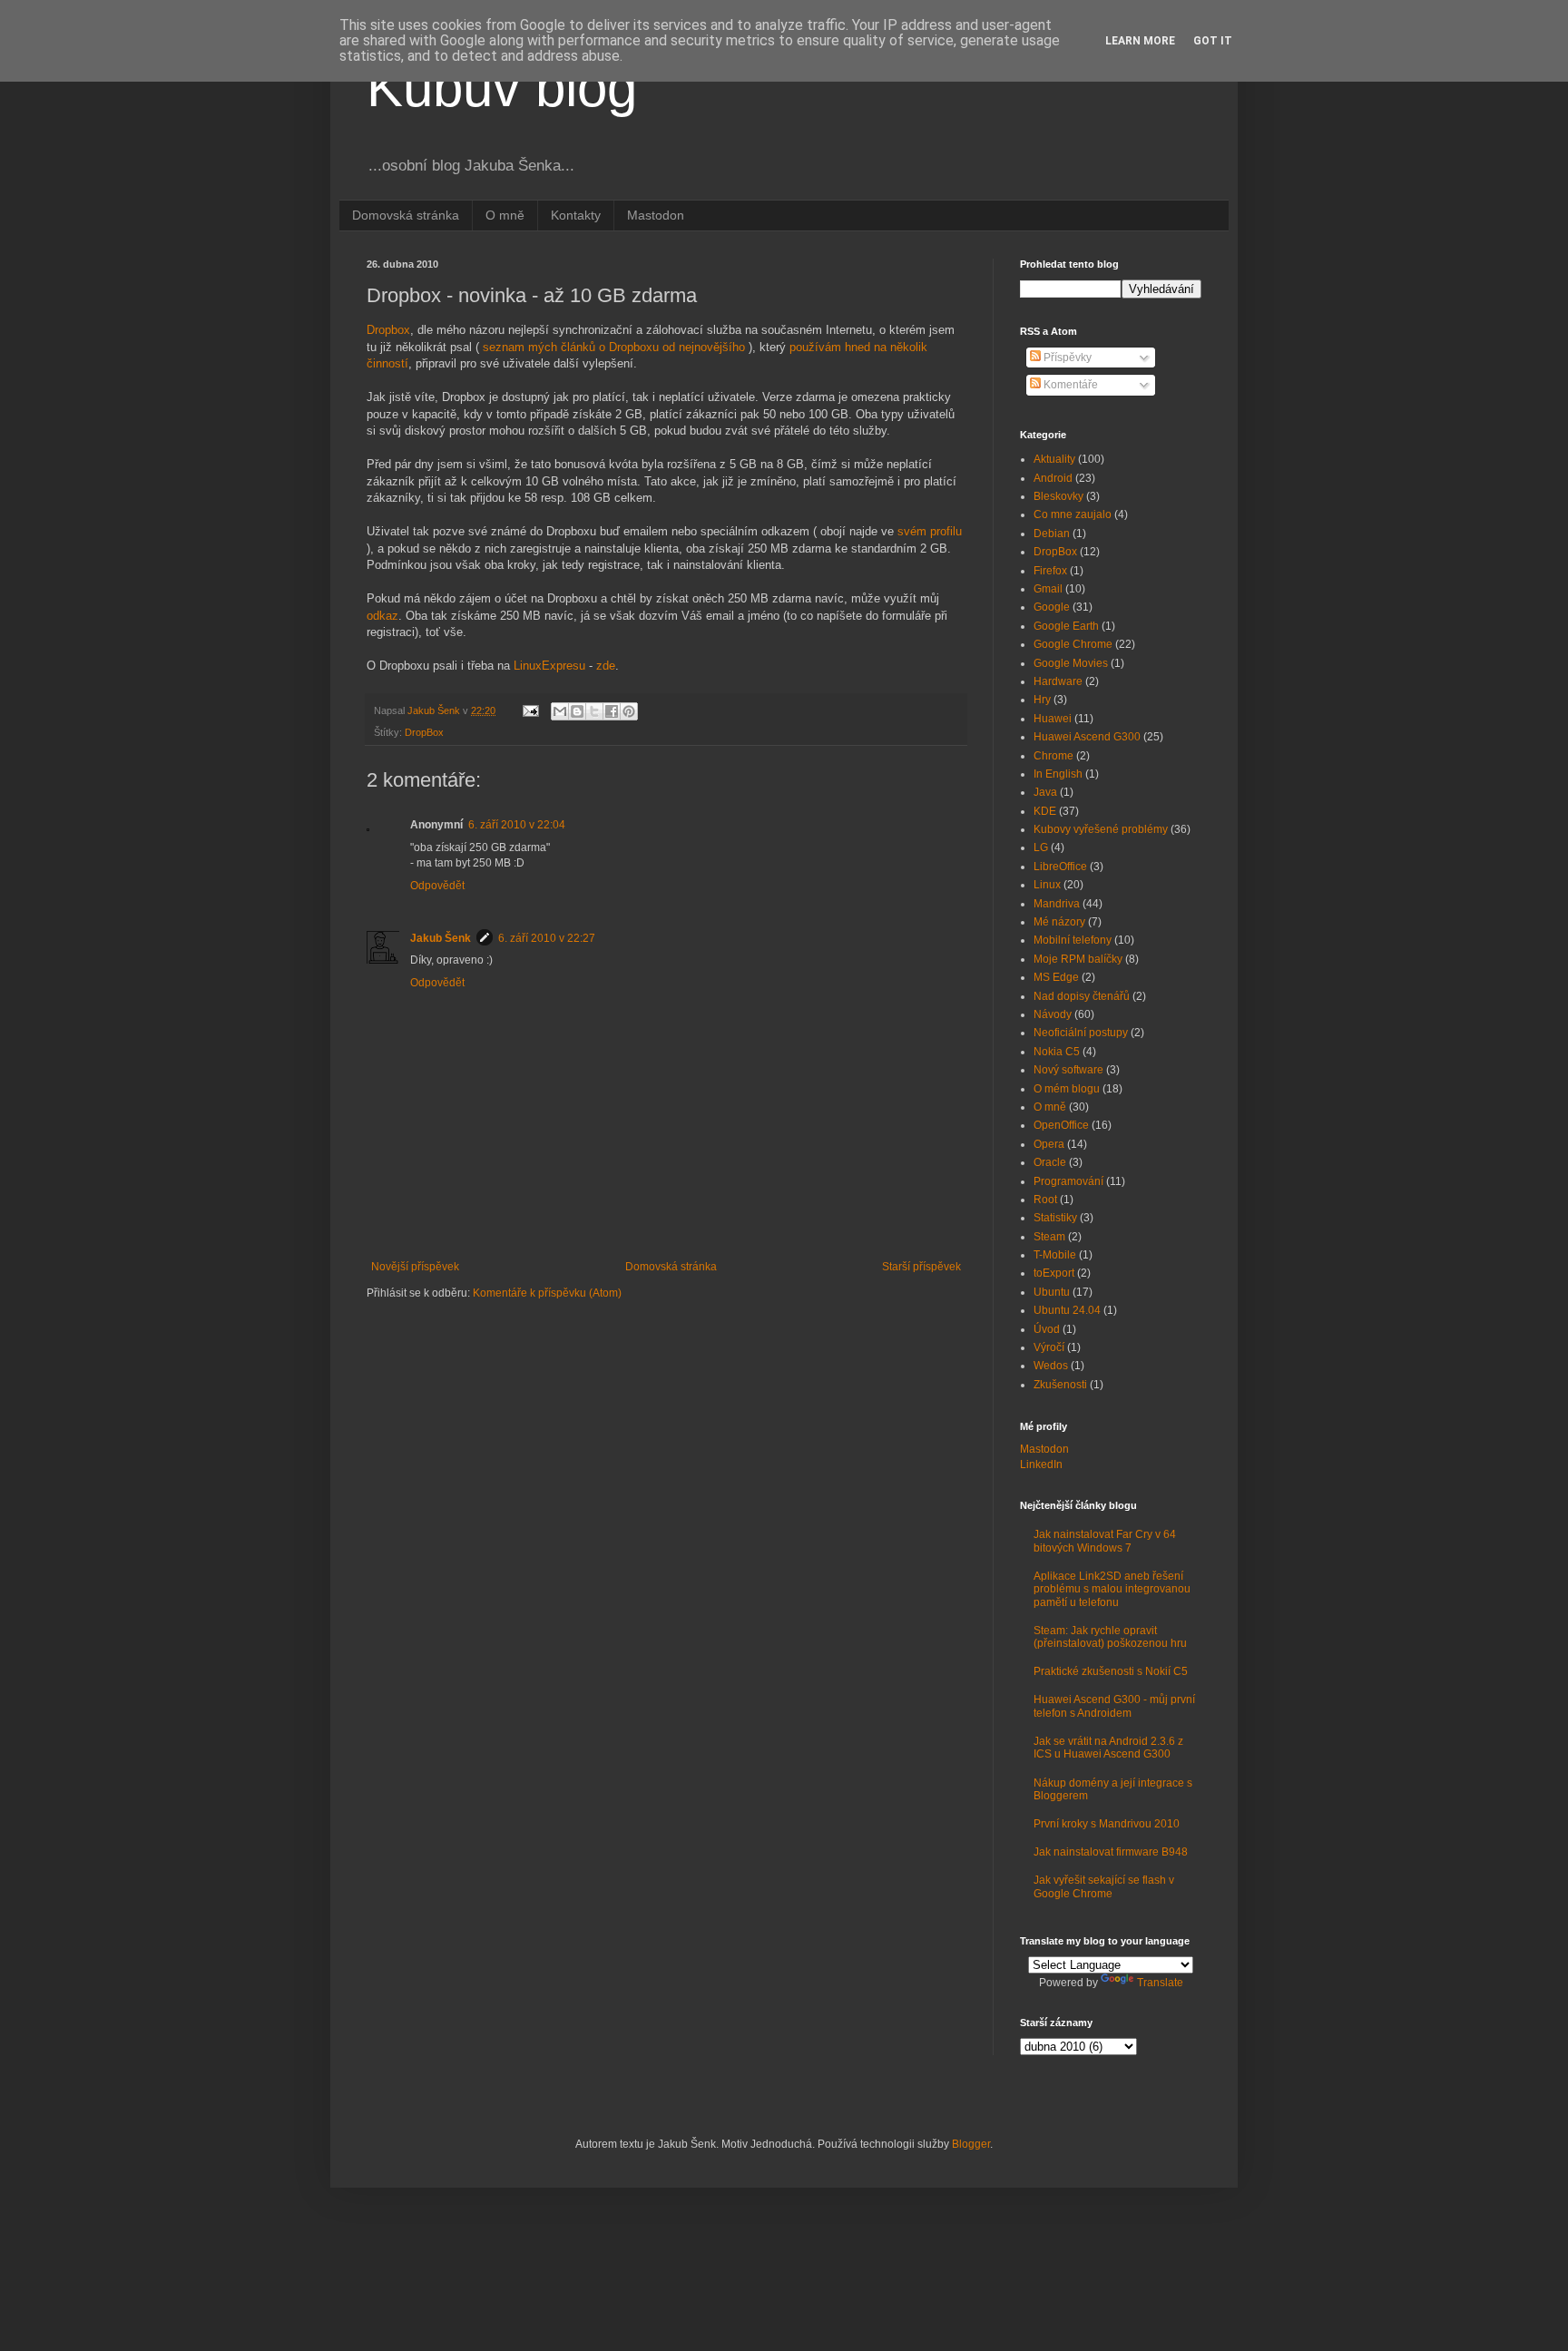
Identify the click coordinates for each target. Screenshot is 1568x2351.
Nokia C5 (1057, 1052)
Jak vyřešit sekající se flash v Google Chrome (1104, 1886)
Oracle (1050, 1162)
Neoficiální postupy (1081, 1033)
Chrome (1053, 756)
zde (606, 666)
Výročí (1049, 1347)
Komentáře (1069, 385)
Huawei (1053, 719)
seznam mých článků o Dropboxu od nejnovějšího (614, 347)
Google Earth (1066, 626)
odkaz (382, 616)
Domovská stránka (406, 215)
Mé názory (1059, 922)
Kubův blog (502, 88)
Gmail (1048, 589)
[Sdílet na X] (594, 711)
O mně (505, 215)
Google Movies (1071, 663)
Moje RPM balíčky (1078, 959)
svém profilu (930, 531)
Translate (1160, 1983)
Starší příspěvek (921, 1267)
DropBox (424, 732)
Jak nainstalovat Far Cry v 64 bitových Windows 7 (1105, 1541)
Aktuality (1054, 459)
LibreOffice (1060, 867)
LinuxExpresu (549, 666)
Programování (1068, 1181)
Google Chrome (1073, 644)
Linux (1047, 885)
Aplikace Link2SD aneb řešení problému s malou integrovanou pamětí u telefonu (1112, 1589)
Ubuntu (1052, 1292)
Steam (1049, 1237)
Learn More (1140, 41)
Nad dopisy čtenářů (1082, 996)
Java (1045, 792)
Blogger (971, 2144)
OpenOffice (1061, 1125)
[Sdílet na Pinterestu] (629, 711)
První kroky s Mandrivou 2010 (1107, 1824)
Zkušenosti (1060, 1385)
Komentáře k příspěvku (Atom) (547, 1293)
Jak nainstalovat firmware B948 (1111, 1852)
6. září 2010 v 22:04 (517, 825)
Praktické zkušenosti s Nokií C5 (1111, 1671)
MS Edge (1056, 977)
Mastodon (656, 215)
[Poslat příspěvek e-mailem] (530, 710)
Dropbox (388, 330)
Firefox (1050, 571)
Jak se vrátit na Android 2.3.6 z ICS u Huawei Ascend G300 (1108, 1748)
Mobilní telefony (1073, 940)
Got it (1213, 41)
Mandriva (1057, 904)
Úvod (1047, 1329)
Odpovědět (437, 886)
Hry (1042, 700)
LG (1041, 847)
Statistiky (1055, 1218)
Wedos (1051, 1366)
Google (1052, 607)
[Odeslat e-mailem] (560, 711)
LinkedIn (1041, 1464)
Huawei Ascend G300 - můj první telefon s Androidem (1114, 1706)
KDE (1045, 811)
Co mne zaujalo (1073, 514)
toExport (1054, 1273)
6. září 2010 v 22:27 (547, 938)
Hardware (1058, 681)
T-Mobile (1055, 1255)
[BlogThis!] (577, 711)
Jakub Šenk (441, 938)
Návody (1053, 1014)
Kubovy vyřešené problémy (1101, 829)
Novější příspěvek (415, 1267)
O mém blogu (1067, 1089)
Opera (1049, 1144)
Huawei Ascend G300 (1087, 737)
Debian (1052, 534)
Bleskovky (1058, 496)
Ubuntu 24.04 (1067, 1310)
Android (1053, 478)
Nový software (1068, 1070)
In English (1058, 774)
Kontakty (576, 215)
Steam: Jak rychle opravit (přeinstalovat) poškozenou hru (1110, 1637)
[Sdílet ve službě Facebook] (612, 711)
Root (1045, 1200)
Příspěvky (1066, 358)
